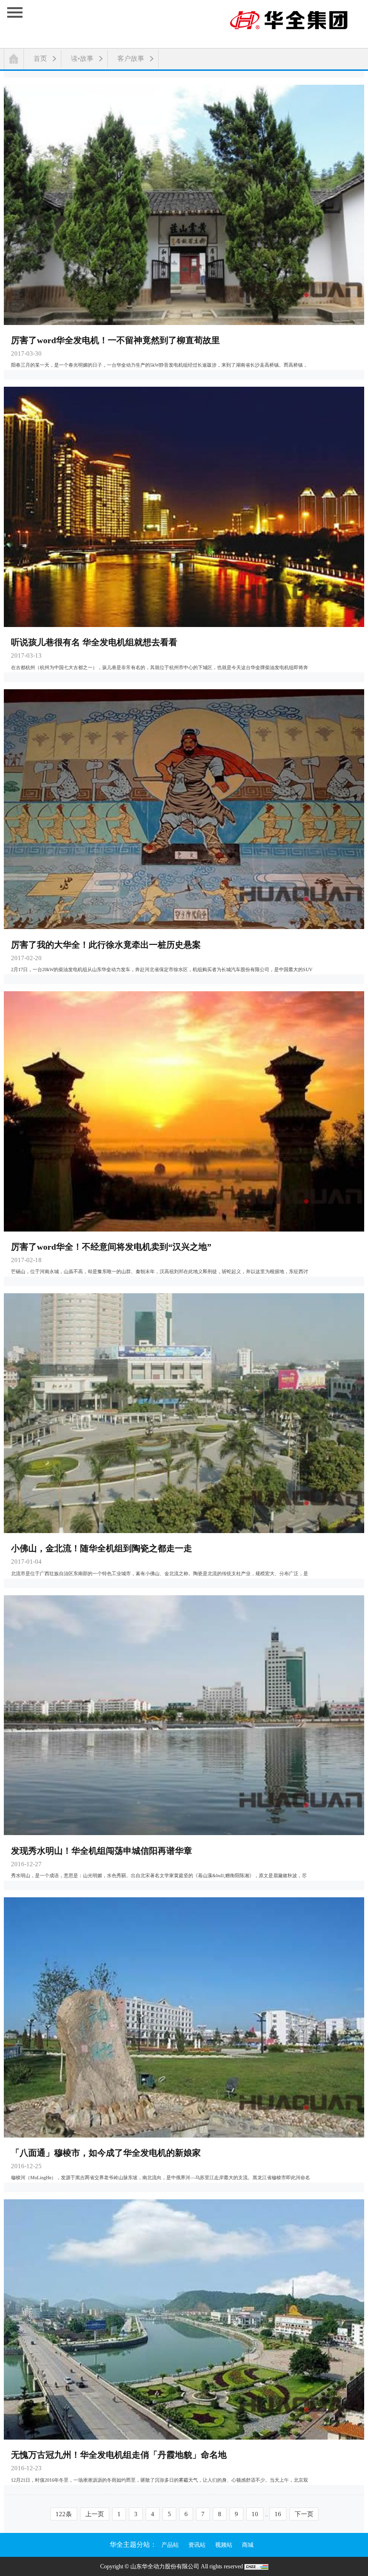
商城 (248, 2545)
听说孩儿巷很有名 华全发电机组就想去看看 (94, 642)
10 (255, 2514)
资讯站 (197, 2545)
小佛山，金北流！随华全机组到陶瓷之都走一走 (102, 1548)
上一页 (95, 2514)
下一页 (304, 2514)
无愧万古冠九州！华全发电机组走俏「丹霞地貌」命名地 (119, 2455)
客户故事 (131, 59)
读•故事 (82, 59)
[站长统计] (256, 2566)
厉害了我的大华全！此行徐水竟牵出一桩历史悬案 (106, 945)
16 (278, 2514)
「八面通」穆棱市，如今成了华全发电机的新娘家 (106, 2153)
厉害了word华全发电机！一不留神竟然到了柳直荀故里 (115, 340)
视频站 (224, 2545)
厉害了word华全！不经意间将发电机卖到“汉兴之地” (111, 1247)
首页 (40, 59)
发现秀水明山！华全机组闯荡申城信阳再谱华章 (102, 1851)
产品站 (170, 2545)
